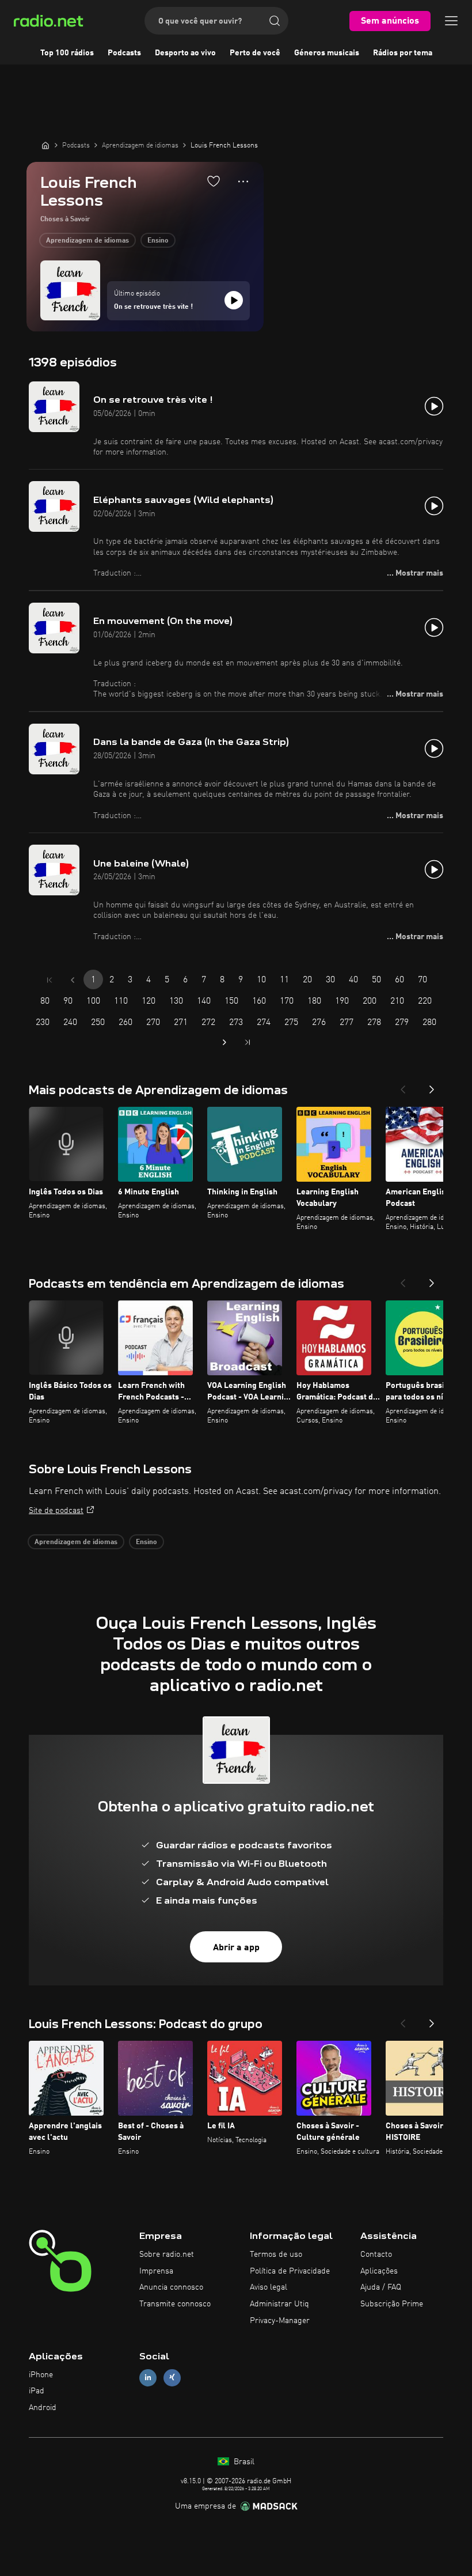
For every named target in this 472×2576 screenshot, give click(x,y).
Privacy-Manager (280, 2321)
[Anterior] (403, 1086)
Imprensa (156, 2271)
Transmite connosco (175, 2304)
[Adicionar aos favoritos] (214, 181)
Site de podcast (56, 1511)
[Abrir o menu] (451, 21)
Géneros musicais (327, 53)
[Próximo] (432, 1086)
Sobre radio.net (167, 2255)
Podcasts (124, 53)
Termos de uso (276, 2255)
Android (43, 2408)
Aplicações (379, 2271)
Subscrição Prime (392, 2304)
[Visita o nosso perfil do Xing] (172, 2378)
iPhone (41, 2375)
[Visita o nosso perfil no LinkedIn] (148, 2378)
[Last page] (248, 1042)
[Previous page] (73, 980)
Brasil (243, 2462)
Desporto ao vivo (185, 53)
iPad (37, 2391)
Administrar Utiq (279, 2304)
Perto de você (255, 53)
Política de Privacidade (290, 2271)
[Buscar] (275, 21)
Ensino (158, 241)
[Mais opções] (243, 181)
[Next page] (224, 1042)
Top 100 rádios (67, 53)
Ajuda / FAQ (381, 2287)
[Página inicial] (45, 145)
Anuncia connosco (171, 2287)
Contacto (376, 2255)
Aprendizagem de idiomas (87, 241)
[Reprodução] (234, 300)
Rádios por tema (403, 53)
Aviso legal (269, 2287)
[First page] (50, 980)
